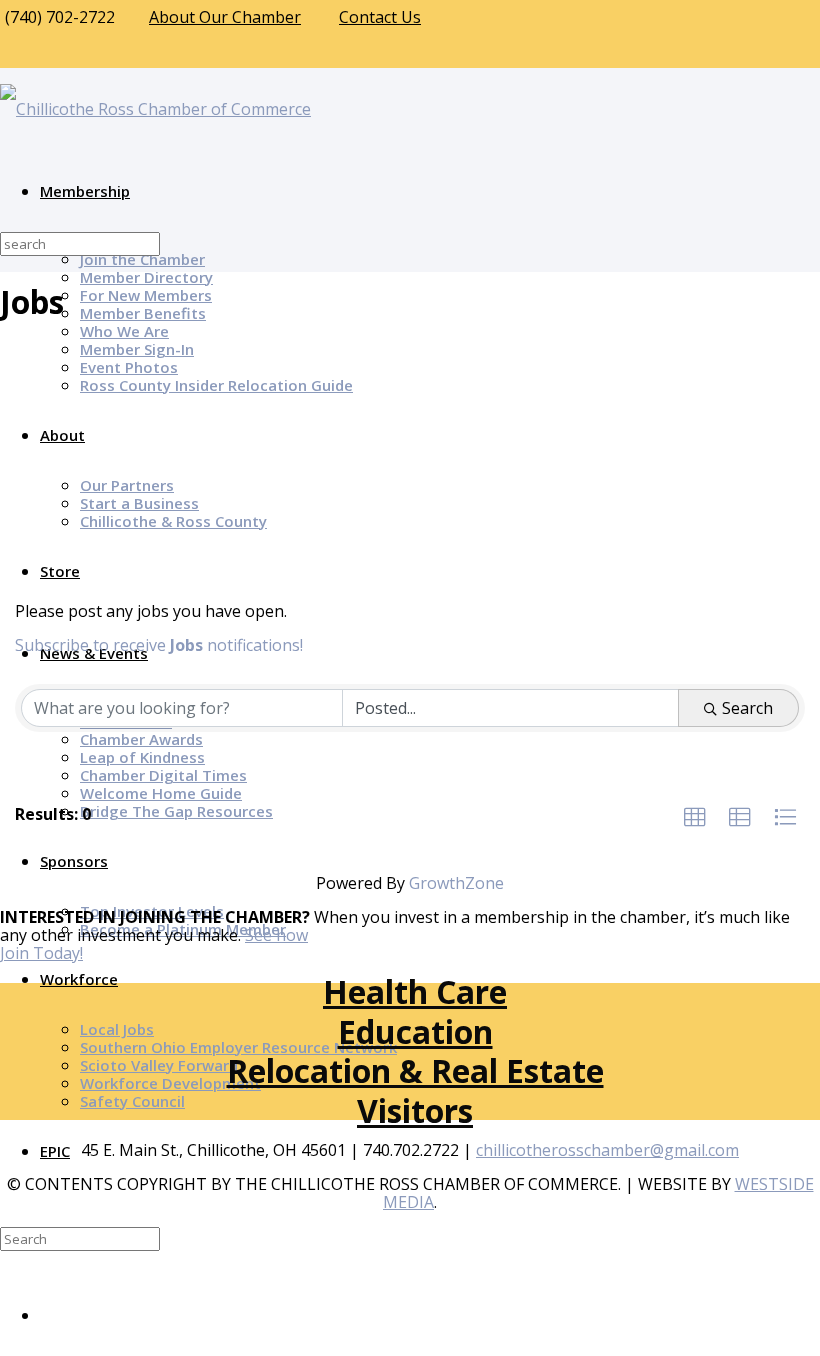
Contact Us (380, 17)
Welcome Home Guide (161, 793)
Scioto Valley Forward (159, 1065)
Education (415, 1031)
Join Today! (41, 953)
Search (747, 708)
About (62, 435)
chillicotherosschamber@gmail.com (607, 1150)
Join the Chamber (142, 259)
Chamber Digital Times (163, 775)
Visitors (415, 1110)
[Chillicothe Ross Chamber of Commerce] (155, 109)
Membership (85, 191)
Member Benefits (143, 313)
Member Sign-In (137, 349)
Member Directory (146, 277)
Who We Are (124, 331)
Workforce (79, 979)
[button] (695, 818)
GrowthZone (456, 883)
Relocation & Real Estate (415, 1070)
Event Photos (129, 367)
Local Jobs (117, 1029)
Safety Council (132, 1101)
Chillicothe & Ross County (173, 521)
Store (60, 571)
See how (276, 935)
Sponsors (74, 861)
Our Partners (127, 485)
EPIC (55, 1151)
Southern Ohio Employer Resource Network (238, 1047)
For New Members (146, 295)
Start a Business (139, 503)
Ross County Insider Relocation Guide (216, 385)
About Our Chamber (225, 17)
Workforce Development (170, 1083)
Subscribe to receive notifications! (159, 645)
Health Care (415, 991)
